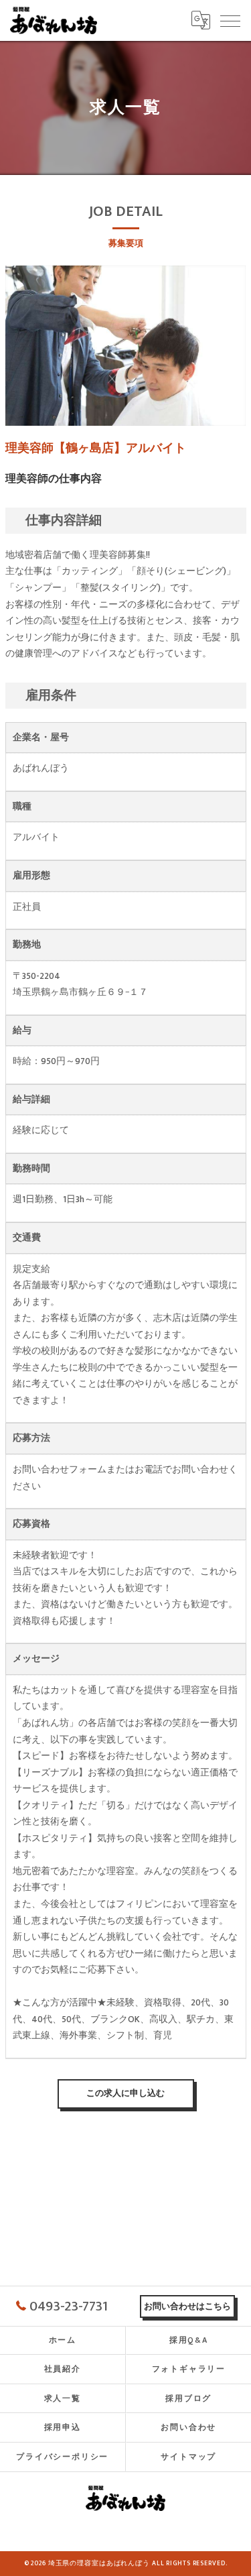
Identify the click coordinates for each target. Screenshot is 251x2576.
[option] (126, 346)
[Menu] (230, 20)
